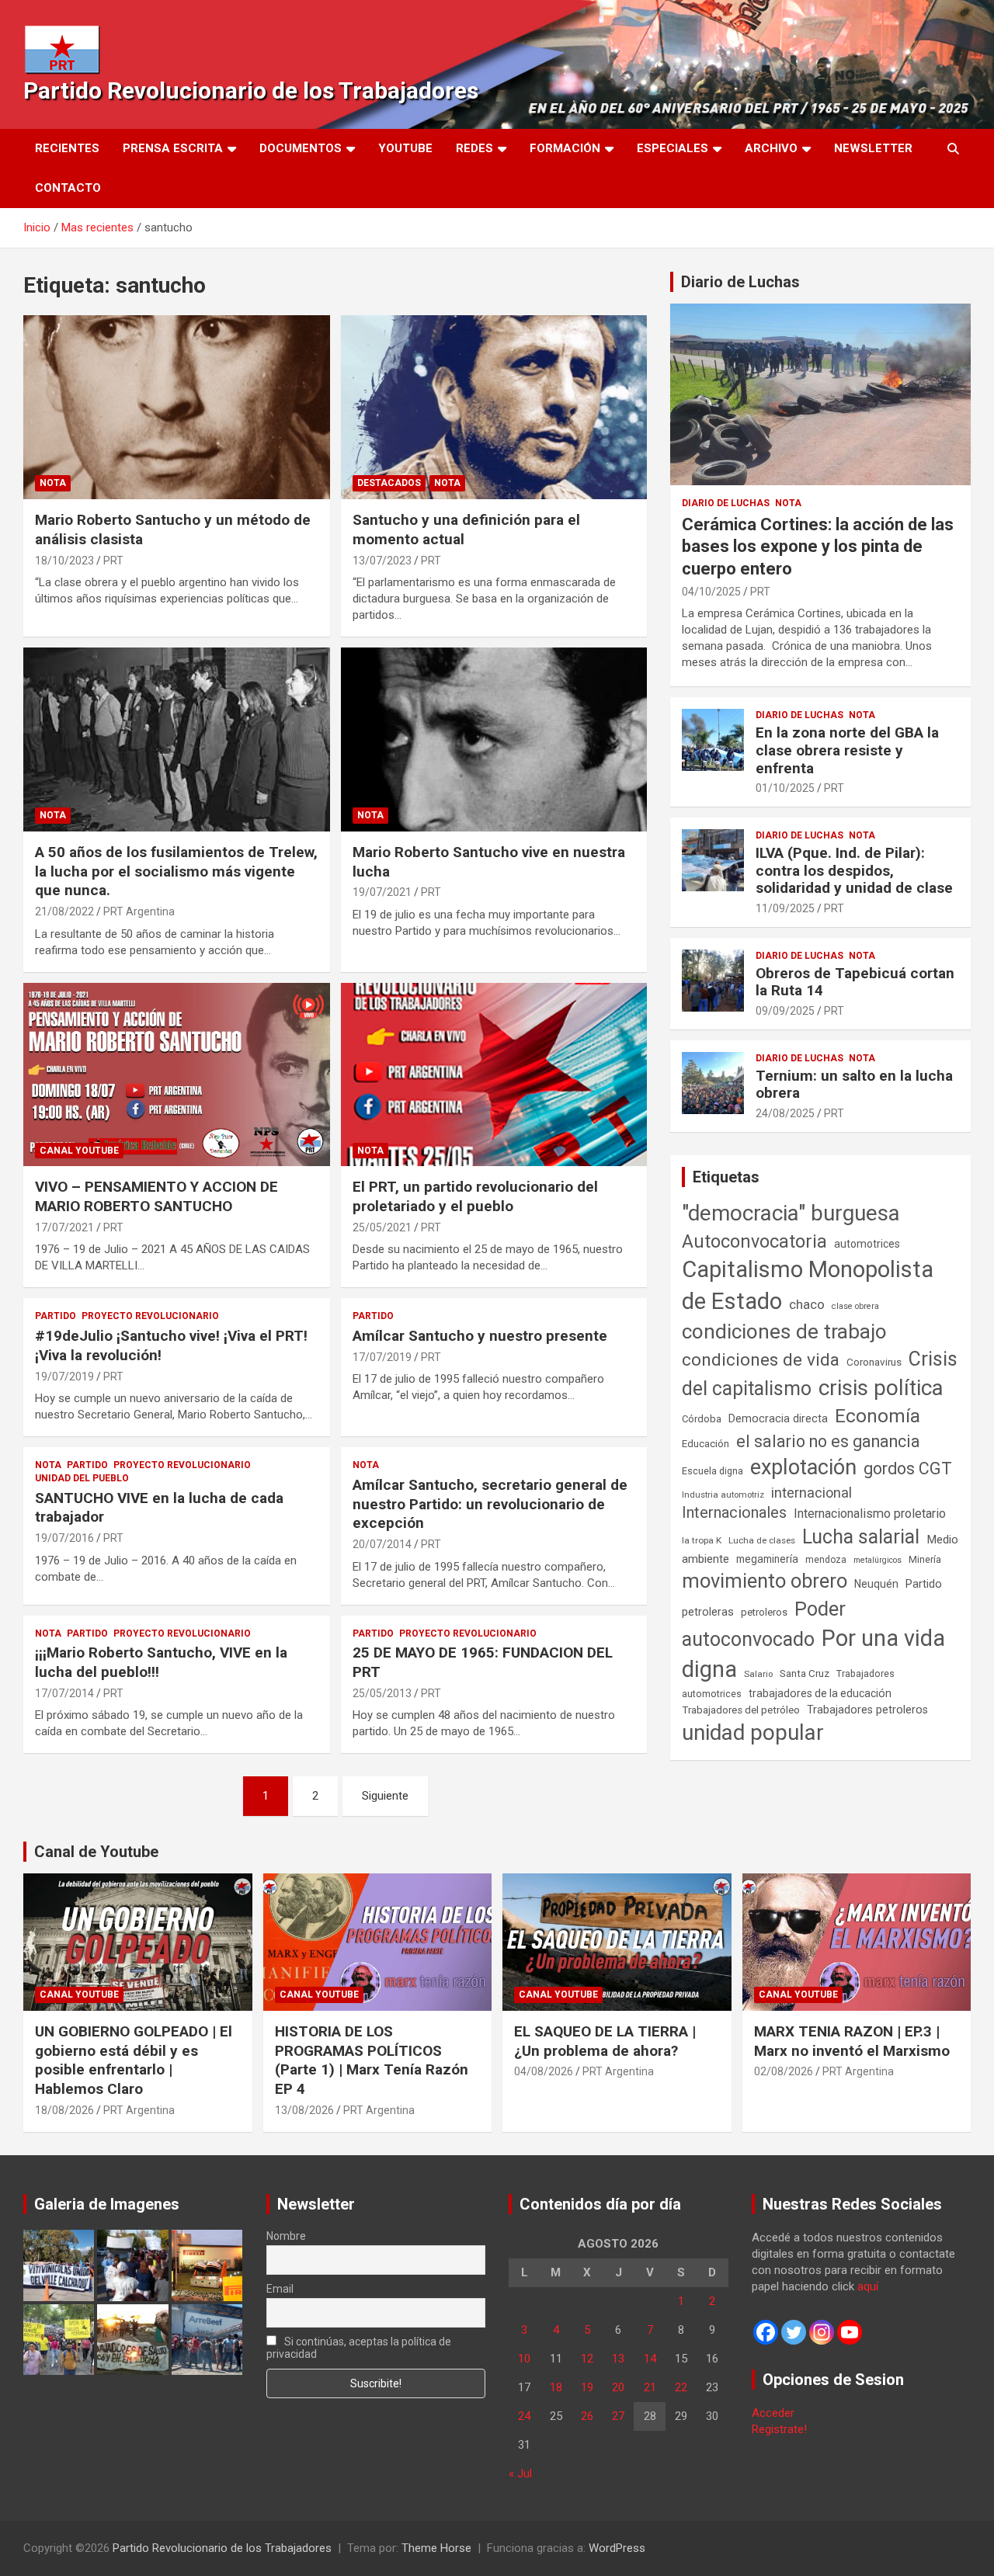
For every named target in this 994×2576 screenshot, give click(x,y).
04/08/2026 (544, 2071)
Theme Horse (436, 2548)
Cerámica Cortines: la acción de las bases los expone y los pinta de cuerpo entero (818, 547)
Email (280, 2289)
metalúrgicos (878, 1560)
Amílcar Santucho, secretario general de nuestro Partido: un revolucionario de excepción (490, 1504)
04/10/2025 (711, 592)
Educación (706, 1444)
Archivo (771, 148)
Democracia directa (778, 1418)
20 (618, 2387)
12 (587, 2359)
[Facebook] (766, 2332)
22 (681, 2387)
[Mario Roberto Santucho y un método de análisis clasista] (177, 408)
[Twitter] (794, 2332)
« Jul (520, 2474)
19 (587, 2387)
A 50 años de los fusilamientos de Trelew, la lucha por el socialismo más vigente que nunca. (176, 871)
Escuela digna (712, 1471)
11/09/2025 (785, 908)
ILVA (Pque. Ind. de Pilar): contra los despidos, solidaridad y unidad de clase (854, 871)
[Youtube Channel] (850, 2332)
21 (650, 2387)
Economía (878, 1416)
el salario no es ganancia (828, 1441)
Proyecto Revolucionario (150, 1316)
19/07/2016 (64, 1538)
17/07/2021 (64, 1227)
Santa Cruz (805, 1673)
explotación (803, 1467)
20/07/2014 (382, 1544)
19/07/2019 (64, 1377)
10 (524, 2359)
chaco (807, 1304)
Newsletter (873, 148)
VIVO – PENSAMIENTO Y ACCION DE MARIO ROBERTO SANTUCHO (156, 1196)
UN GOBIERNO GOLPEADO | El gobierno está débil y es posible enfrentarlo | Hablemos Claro (134, 2060)
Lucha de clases (762, 1540)
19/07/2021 (382, 892)
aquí (868, 2286)
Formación (565, 148)
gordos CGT (908, 1469)
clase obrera (855, 1306)
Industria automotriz (723, 1495)
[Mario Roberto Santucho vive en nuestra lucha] (494, 739)
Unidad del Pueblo (82, 1478)
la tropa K (702, 1540)
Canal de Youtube (96, 1852)
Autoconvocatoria (754, 1241)
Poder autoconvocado (764, 1624)
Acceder (773, 2413)
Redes (474, 148)
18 (556, 2387)
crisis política (881, 1388)
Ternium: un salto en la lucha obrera (854, 1085)
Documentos (301, 148)
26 (587, 2416)
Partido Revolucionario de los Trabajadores (251, 90)
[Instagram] (822, 2332)
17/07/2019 (382, 1357)
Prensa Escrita (173, 148)
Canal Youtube (79, 1151)
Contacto (68, 188)
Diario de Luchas (740, 282)
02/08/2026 (784, 2071)
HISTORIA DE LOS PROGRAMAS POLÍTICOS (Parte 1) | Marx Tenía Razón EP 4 (372, 2060)
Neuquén (876, 1584)
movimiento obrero (765, 1581)
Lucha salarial (861, 1537)
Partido (56, 1316)
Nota (53, 483)
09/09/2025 (785, 1011)
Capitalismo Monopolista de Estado (808, 1285)
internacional (812, 1493)
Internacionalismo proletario (870, 1514)
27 (618, 2416)
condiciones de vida (761, 1360)
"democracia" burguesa (791, 1213)
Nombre (286, 2236)
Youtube (405, 148)
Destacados (389, 483)
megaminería (767, 1559)
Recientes (67, 148)
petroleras (708, 1612)
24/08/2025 (785, 1113)
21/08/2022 (64, 911)
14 (650, 2359)
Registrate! (779, 2429)
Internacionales (734, 1513)
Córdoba (702, 1419)
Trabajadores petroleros (867, 1710)
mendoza (826, 1560)
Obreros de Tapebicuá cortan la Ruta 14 (855, 982)
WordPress (617, 2548)
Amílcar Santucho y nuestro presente (480, 1336)
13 (618, 2359)
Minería (925, 1559)
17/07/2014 (64, 1693)
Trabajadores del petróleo (741, 1710)
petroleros (764, 1612)
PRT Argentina (139, 911)
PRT (113, 561)
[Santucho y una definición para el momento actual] (494, 408)
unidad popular (753, 1732)
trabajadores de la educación (820, 1693)
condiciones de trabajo (784, 1331)
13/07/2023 (382, 561)
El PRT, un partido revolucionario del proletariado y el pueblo (475, 1196)
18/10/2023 (64, 561)
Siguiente (385, 1796)
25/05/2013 (382, 1693)
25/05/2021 (382, 1227)
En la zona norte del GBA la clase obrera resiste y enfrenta (847, 750)
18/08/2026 (64, 2110)
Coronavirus (874, 1362)
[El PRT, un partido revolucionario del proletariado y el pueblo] (494, 1074)
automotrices (867, 1244)
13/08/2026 (304, 2110)
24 (524, 2416)
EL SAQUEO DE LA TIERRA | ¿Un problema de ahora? (605, 2041)
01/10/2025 (785, 788)
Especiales (673, 148)
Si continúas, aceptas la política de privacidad (359, 2348)
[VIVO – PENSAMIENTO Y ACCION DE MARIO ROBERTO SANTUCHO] (177, 1074)
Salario (758, 1674)
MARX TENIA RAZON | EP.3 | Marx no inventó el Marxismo (852, 2041)
